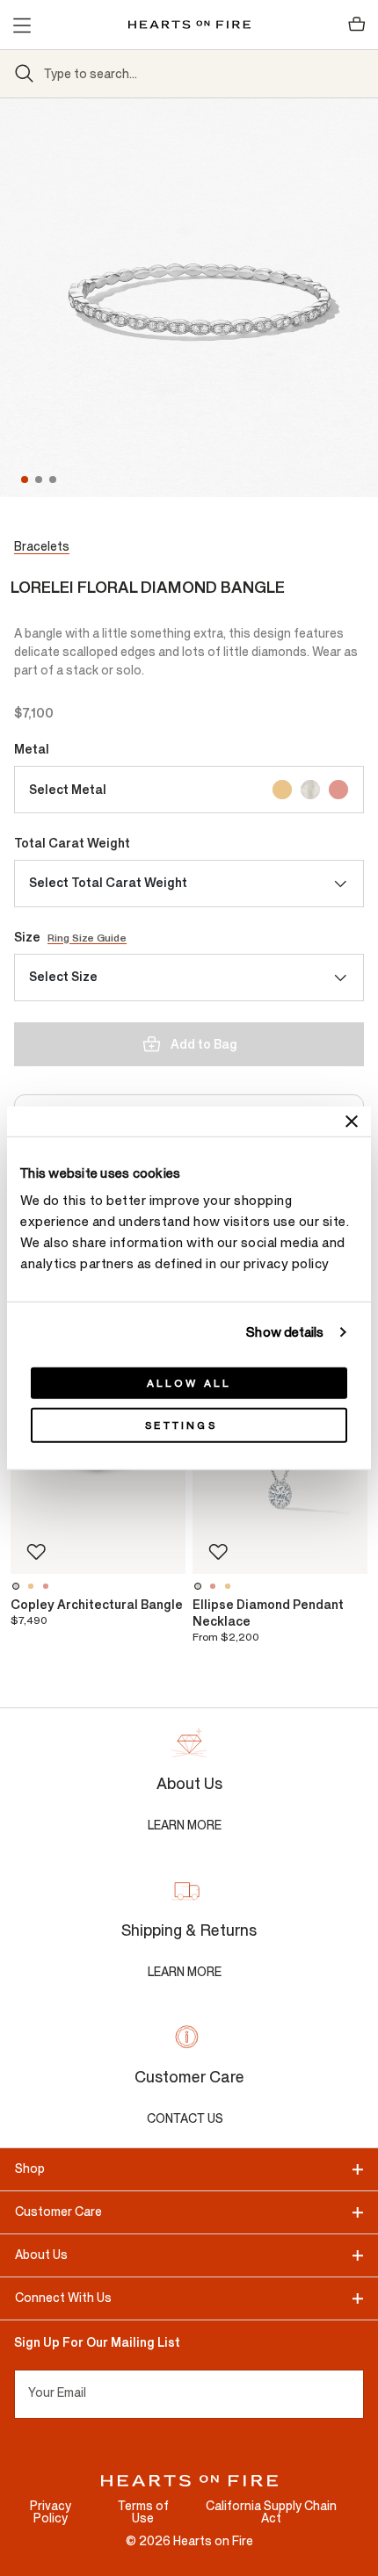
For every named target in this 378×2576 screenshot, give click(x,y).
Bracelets (42, 547)
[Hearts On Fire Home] (189, 25)
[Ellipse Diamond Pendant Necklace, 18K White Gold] (200, 1586)
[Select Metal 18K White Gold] (310, 790)
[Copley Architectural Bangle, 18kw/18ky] (33, 1586)
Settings (181, 1425)
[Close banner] (352, 1121)
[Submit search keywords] (25, 74)
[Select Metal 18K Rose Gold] (338, 790)
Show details (285, 1332)
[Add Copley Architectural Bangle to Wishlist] (36, 1552)
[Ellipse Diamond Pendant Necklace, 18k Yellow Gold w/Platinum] (230, 1586)
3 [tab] (55, 480)
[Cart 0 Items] (357, 25)
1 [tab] (25, 480)
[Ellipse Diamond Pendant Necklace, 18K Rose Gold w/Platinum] (215, 1586)
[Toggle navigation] (21, 25)
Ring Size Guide (87, 938)
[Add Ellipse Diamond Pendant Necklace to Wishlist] (218, 1552)
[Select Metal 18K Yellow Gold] (282, 790)
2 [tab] (40, 480)
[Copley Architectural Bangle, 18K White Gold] (18, 1586)
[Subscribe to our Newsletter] (356, 2394)
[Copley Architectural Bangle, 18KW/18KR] (48, 1586)
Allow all (189, 1383)
